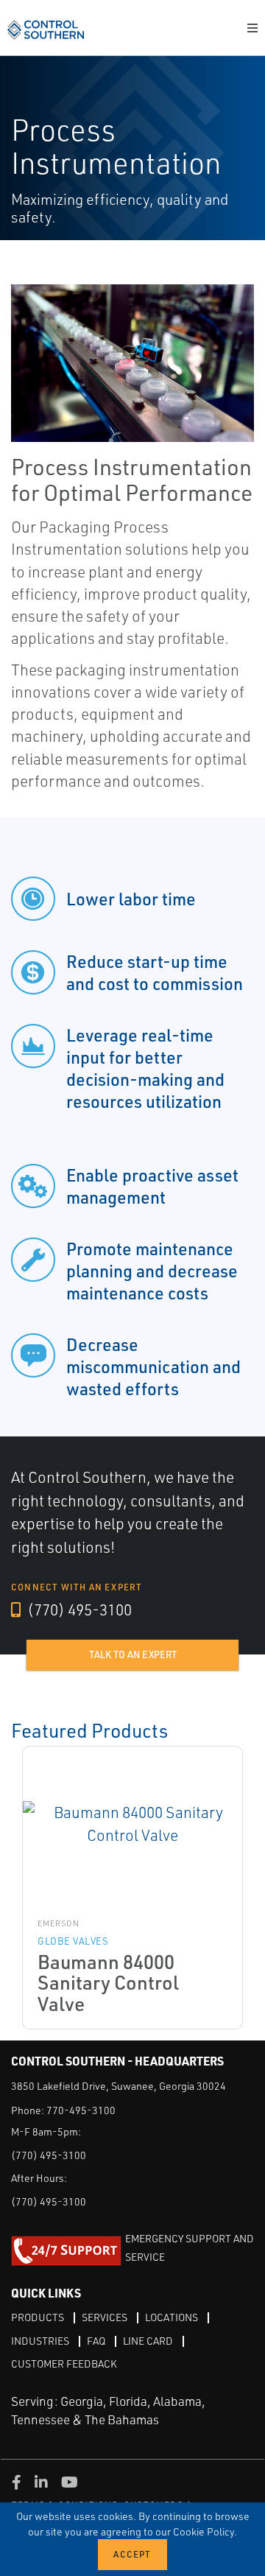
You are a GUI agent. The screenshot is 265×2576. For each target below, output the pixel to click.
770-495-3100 (81, 2110)
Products (38, 2317)
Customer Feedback (64, 2363)
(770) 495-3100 (78, 1610)
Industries (40, 2341)
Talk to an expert (133, 1654)
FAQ (96, 2341)
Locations (172, 2317)
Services (105, 2317)
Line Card (148, 2341)
